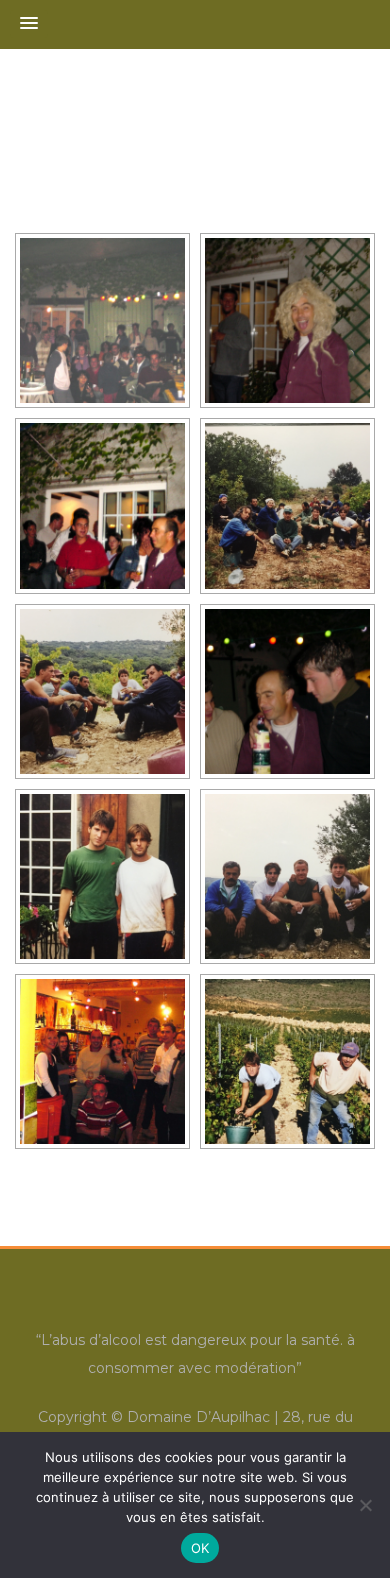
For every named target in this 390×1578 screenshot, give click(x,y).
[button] (29, 24)
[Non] (365, 1505)
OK (200, 1548)
